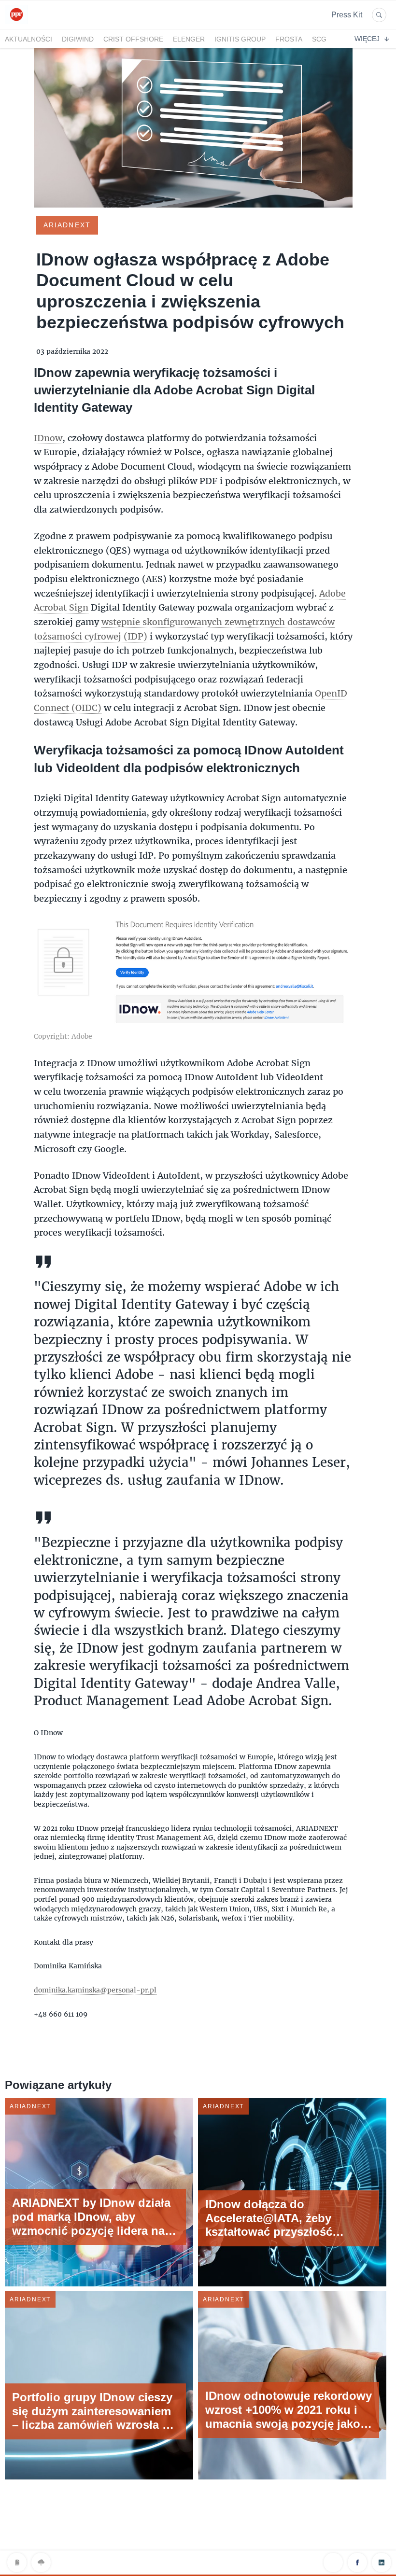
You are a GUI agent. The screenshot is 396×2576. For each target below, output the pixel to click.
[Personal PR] (16, 23)
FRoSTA (289, 39)
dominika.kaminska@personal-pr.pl (95, 1990)
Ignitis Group (240, 39)
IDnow (48, 438)
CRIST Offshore (133, 39)
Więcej (367, 39)
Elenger (189, 39)
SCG (319, 39)
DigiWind (78, 39)
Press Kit (347, 15)
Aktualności (28, 39)
